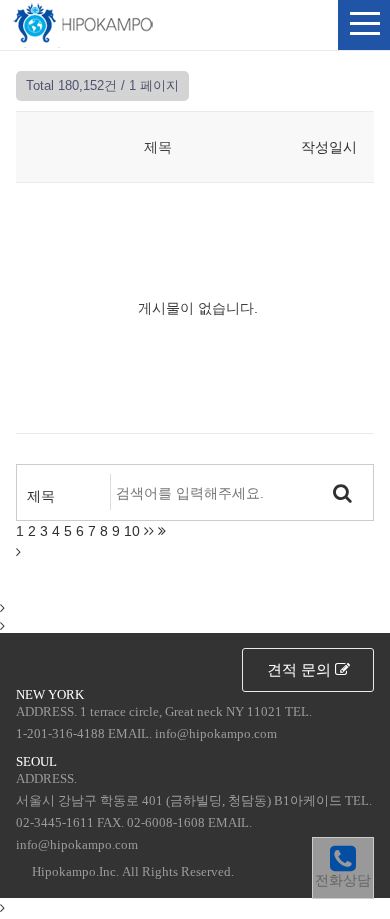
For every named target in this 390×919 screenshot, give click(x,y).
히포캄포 (83, 24)
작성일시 (329, 147)
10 (132, 531)
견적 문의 (301, 669)
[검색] (343, 492)
